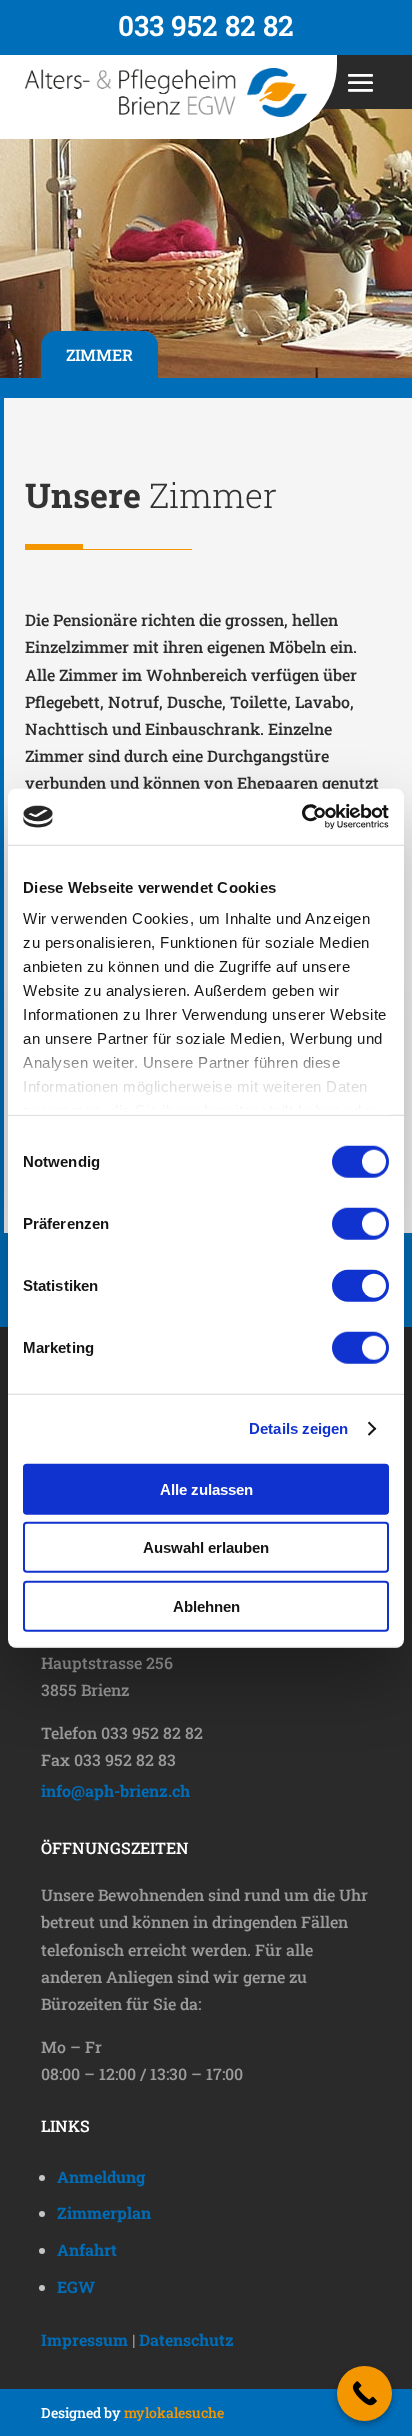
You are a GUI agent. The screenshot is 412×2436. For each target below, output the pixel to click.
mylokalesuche (174, 2412)
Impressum (84, 2339)
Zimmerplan (104, 2212)
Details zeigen (298, 1428)
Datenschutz (186, 2339)
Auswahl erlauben (206, 1547)
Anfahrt (87, 2249)
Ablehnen (206, 1605)
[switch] (360, 1223)
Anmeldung (101, 2176)
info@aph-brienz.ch (115, 1790)
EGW (76, 2286)
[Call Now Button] (364, 2393)
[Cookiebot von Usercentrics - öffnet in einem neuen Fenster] (301, 817)
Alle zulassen (206, 1488)
